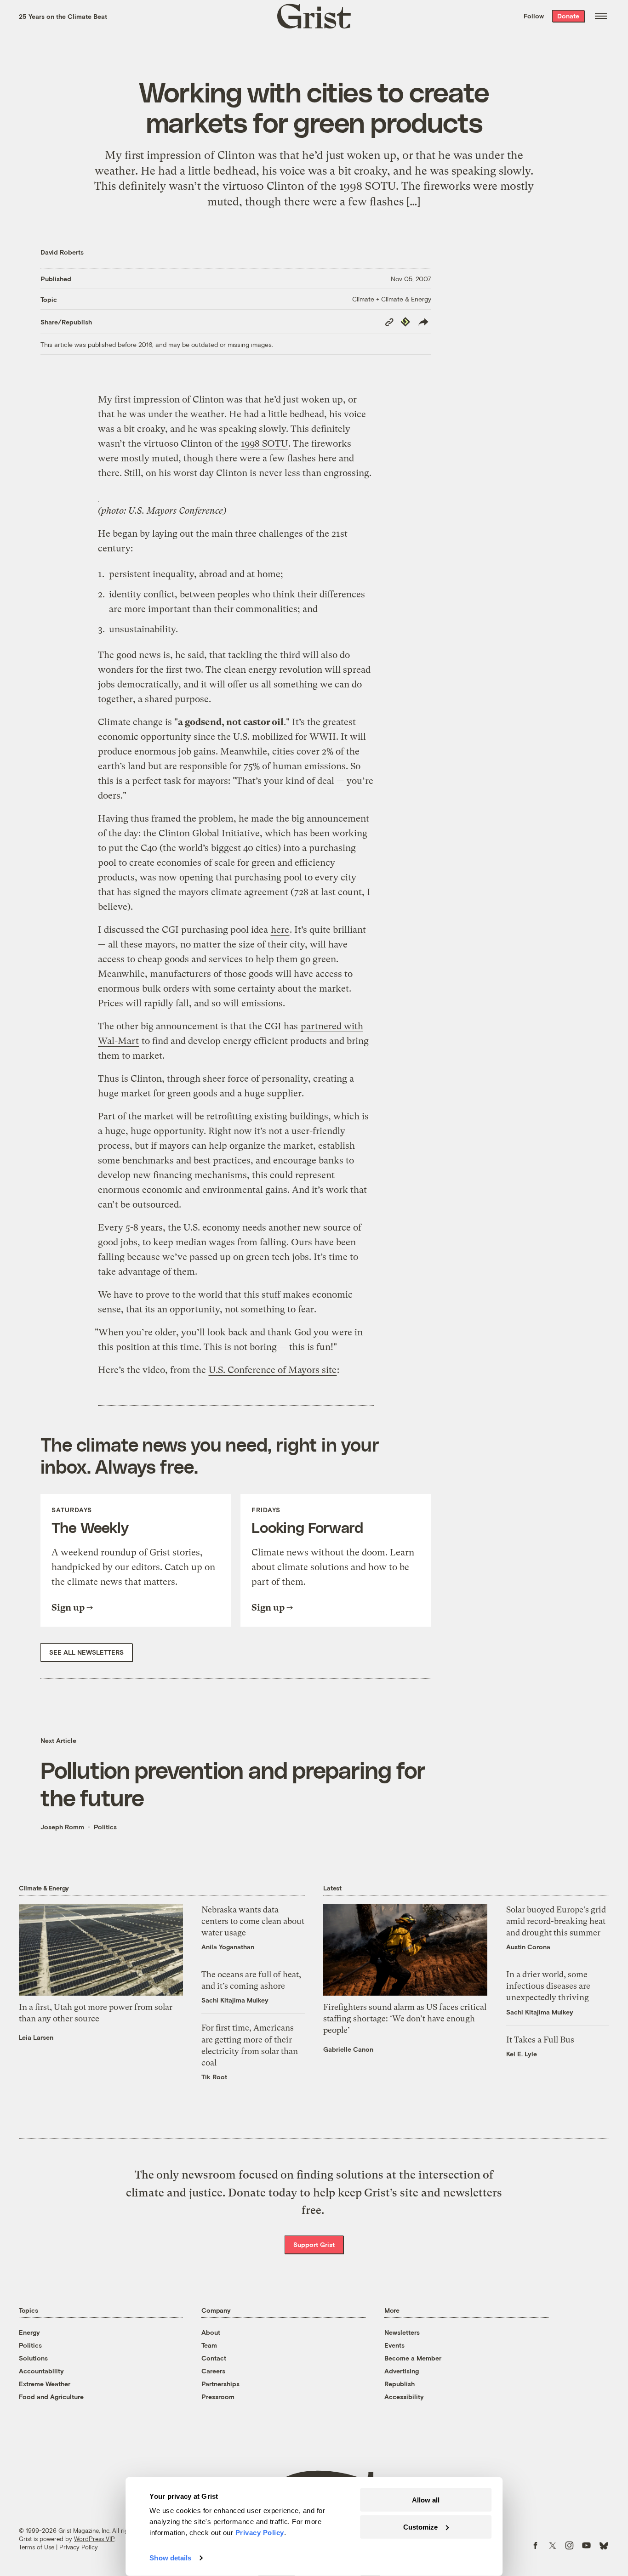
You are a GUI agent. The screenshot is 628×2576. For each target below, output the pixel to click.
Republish (400, 2384)
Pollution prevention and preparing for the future (233, 1783)
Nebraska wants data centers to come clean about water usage (253, 1921)
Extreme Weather (45, 2384)
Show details (170, 2558)
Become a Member (413, 2358)
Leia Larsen (36, 2037)
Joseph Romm (62, 1827)
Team (209, 2345)
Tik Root (214, 2077)
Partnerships (220, 2384)
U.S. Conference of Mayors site (273, 1370)
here (280, 930)
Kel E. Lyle (522, 2054)
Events (394, 2345)
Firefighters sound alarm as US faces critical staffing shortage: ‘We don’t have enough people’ (405, 2018)
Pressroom (218, 2397)
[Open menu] (601, 16)
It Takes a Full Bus (540, 2040)
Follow (534, 16)
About (211, 2332)
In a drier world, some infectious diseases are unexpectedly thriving (548, 1986)
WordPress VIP (94, 2539)
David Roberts (62, 252)
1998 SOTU (264, 444)
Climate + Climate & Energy (392, 299)
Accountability (41, 2371)
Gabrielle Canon (348, 2049)
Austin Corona (528, 1947)
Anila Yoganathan (228, 1947)
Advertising (402, 2371)
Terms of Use (37, 2547)
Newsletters (402, 2332)
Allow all (426, 2500)
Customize (420, 2527)
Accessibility (404, 2397)
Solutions (33, 2358)
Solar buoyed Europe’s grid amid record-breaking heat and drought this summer (556, 1921)
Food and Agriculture (51, 2397)
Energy (29, 2332)
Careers (213, 2371)
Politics (105, 1827)
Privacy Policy (79, 2547)
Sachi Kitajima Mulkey (235, 2000)
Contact (214, 2358)
